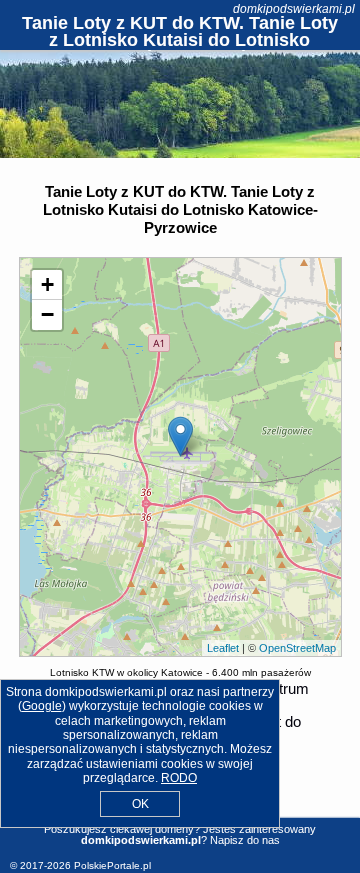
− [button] (47, 314)
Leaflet (223, 648)
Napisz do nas (245, 840)
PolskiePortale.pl (112, 865)
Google (42, 706)
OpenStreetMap (297, 648)
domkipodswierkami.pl (294, 9)
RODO (179, 778)
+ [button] (47, 284)
